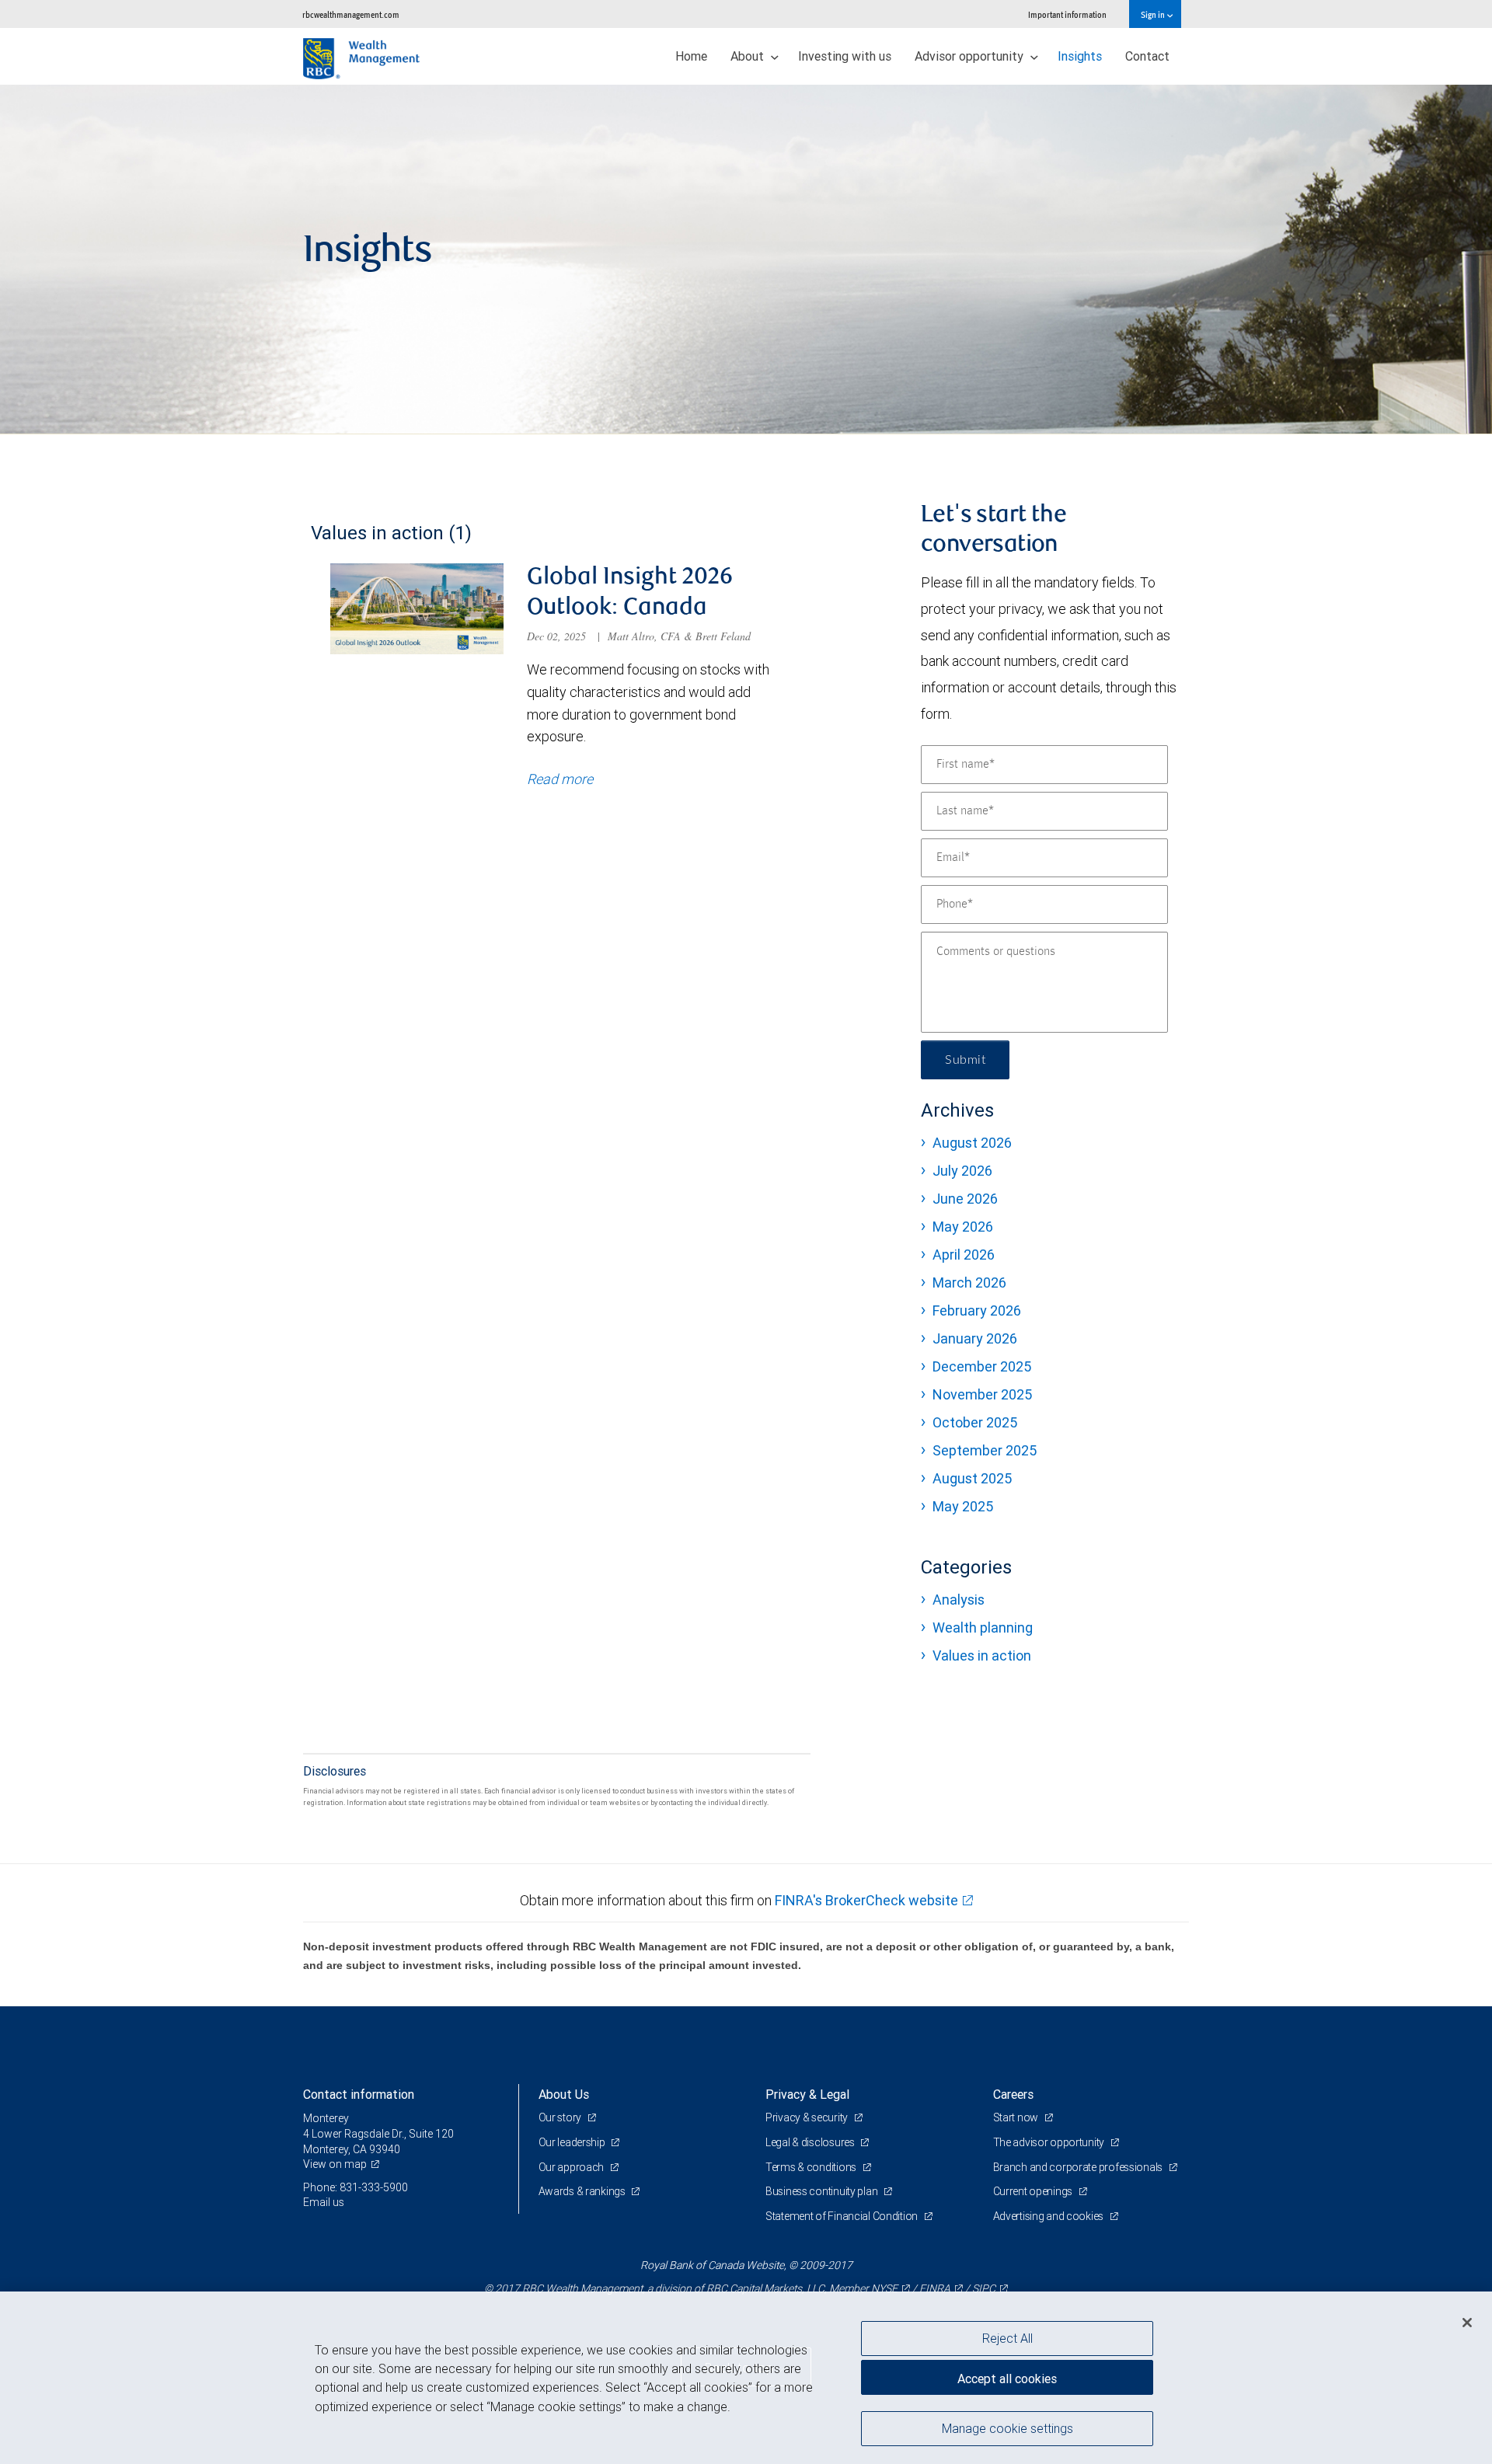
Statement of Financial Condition (843, 2216)
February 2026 (977, 1310)
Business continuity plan (823, 2191)
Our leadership (573, 2142)
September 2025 (985, 1450)
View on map (335, 2164)
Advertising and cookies (1049, 2216)
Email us (324, 2202)
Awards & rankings (583, 2191)
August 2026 (972, 1143)
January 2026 (975, 1338)
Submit (965, 1060)
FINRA (935, 2288)
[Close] (1467, 2323)
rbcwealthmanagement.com (351, 14)
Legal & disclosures (811, 2142)
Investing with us (845, 56)
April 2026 (964, 1255)
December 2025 (982, 1366)
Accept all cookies (1007, 2379)
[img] (746, 260)
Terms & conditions (812, 2167)
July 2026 (962, 1171)
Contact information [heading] (359, 2094)
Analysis (959, 1600)
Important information (1067, 14)
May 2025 (963, 1506)
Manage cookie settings (1007, 2427)
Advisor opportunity (971, 56)
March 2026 (969, 1283)
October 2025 (975, 1422)
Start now (1017, 2117)
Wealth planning (983, 1628)
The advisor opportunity (1050, 2142)
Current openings (1034, 2191)
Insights (1080, 56)
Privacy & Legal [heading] (807, 2094)
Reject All (1007, 2338)
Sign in (1154, 14)
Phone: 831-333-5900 (356, 2187)
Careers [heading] (1013, 2094)
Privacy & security (808, 2117)
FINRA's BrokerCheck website (866, 1900)
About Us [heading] (564, 2094)
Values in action (982, 1655)
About (749, 56)
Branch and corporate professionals (1079, 2167)
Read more (560, 779)
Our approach (572, 2167)
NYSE (884, 2288)
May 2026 (963, 1227)
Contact (1147, 56)
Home (691, 56)
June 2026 (965, 1199)
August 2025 (972, 1478)
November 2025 (982, 1394)
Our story (561, 2117)
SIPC (984, 2288)
